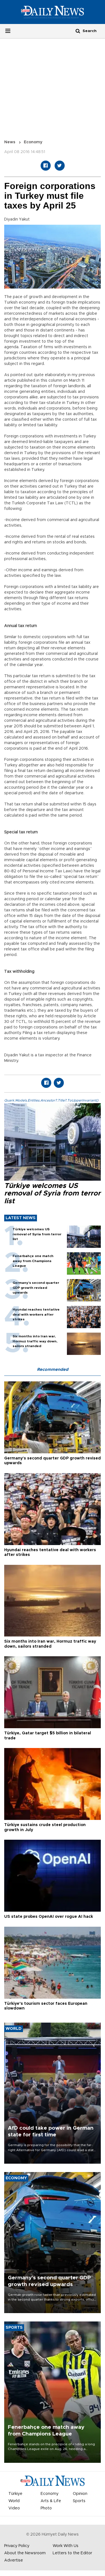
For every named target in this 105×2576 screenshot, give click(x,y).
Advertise (14, 2560)
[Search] (78, 31)
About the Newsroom (25, 2553)
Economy (33, 142)
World (14, 2501)
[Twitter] (60, 166)
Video (14, 2508)
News (10, 142)
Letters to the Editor (72, 2553)
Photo (46, 2508)
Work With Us (66, 2546)
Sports (79, 2501)
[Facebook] (46, 166)
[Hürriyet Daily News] (53, 12)
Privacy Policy (17, 2546)
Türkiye (15, 2494)
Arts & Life (51, 2501)
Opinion (80, 2494)
